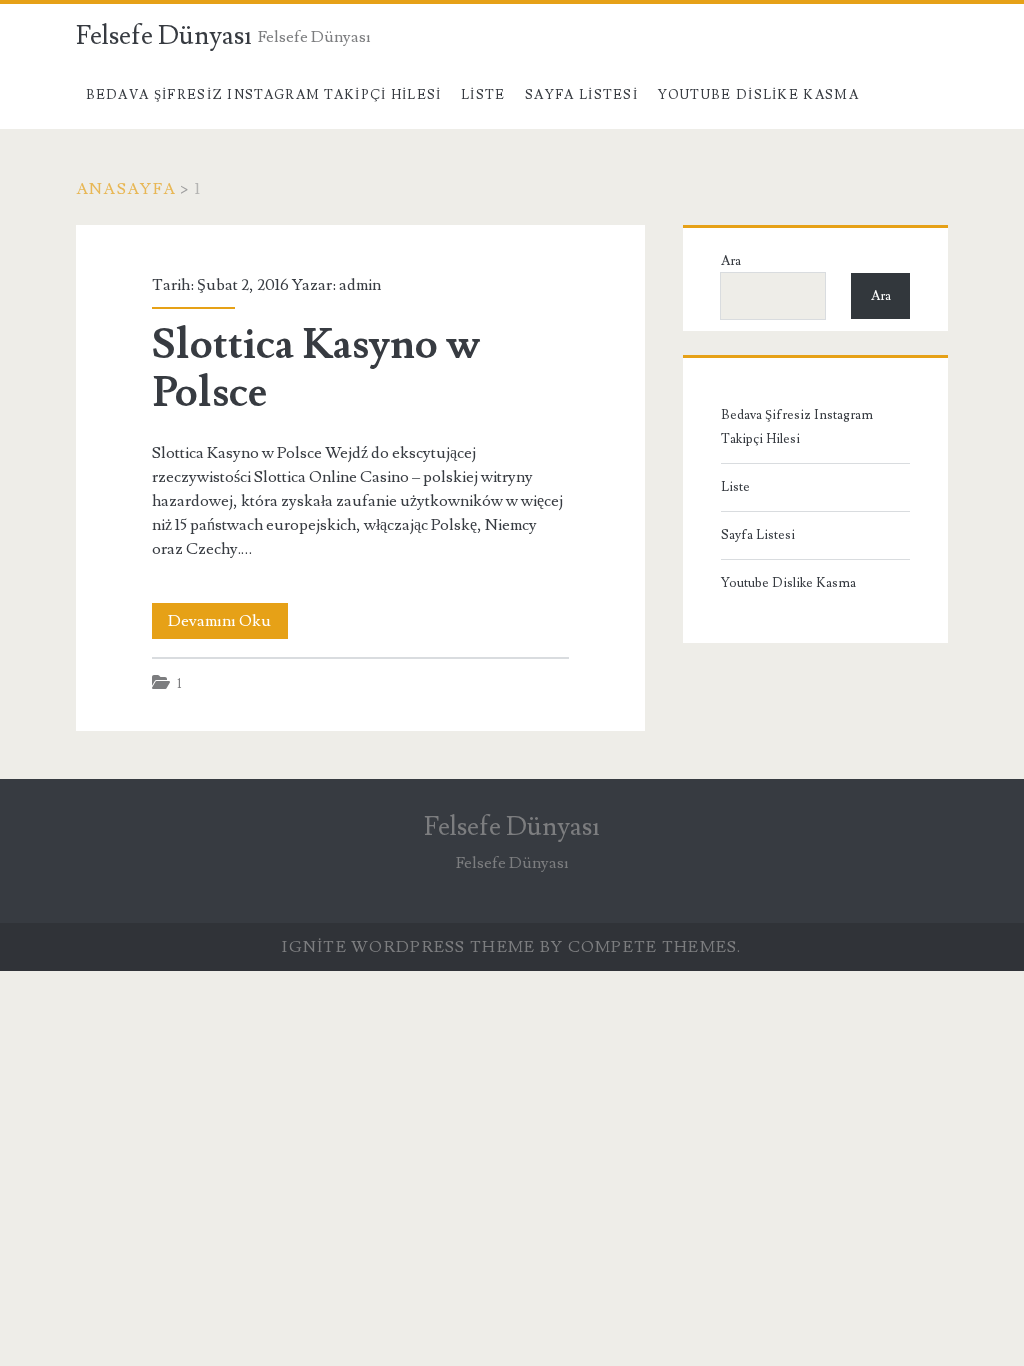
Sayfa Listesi (581, 95)
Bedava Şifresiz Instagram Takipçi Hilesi (264, 95)
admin (360, 285)
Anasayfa (126, 189)
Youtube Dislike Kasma (758, 95)
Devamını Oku (228, 624)
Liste (483, 95)
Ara (731, 261)
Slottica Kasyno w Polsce (316, 369)
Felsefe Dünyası (164, 36)
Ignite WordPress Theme (408, 947)
